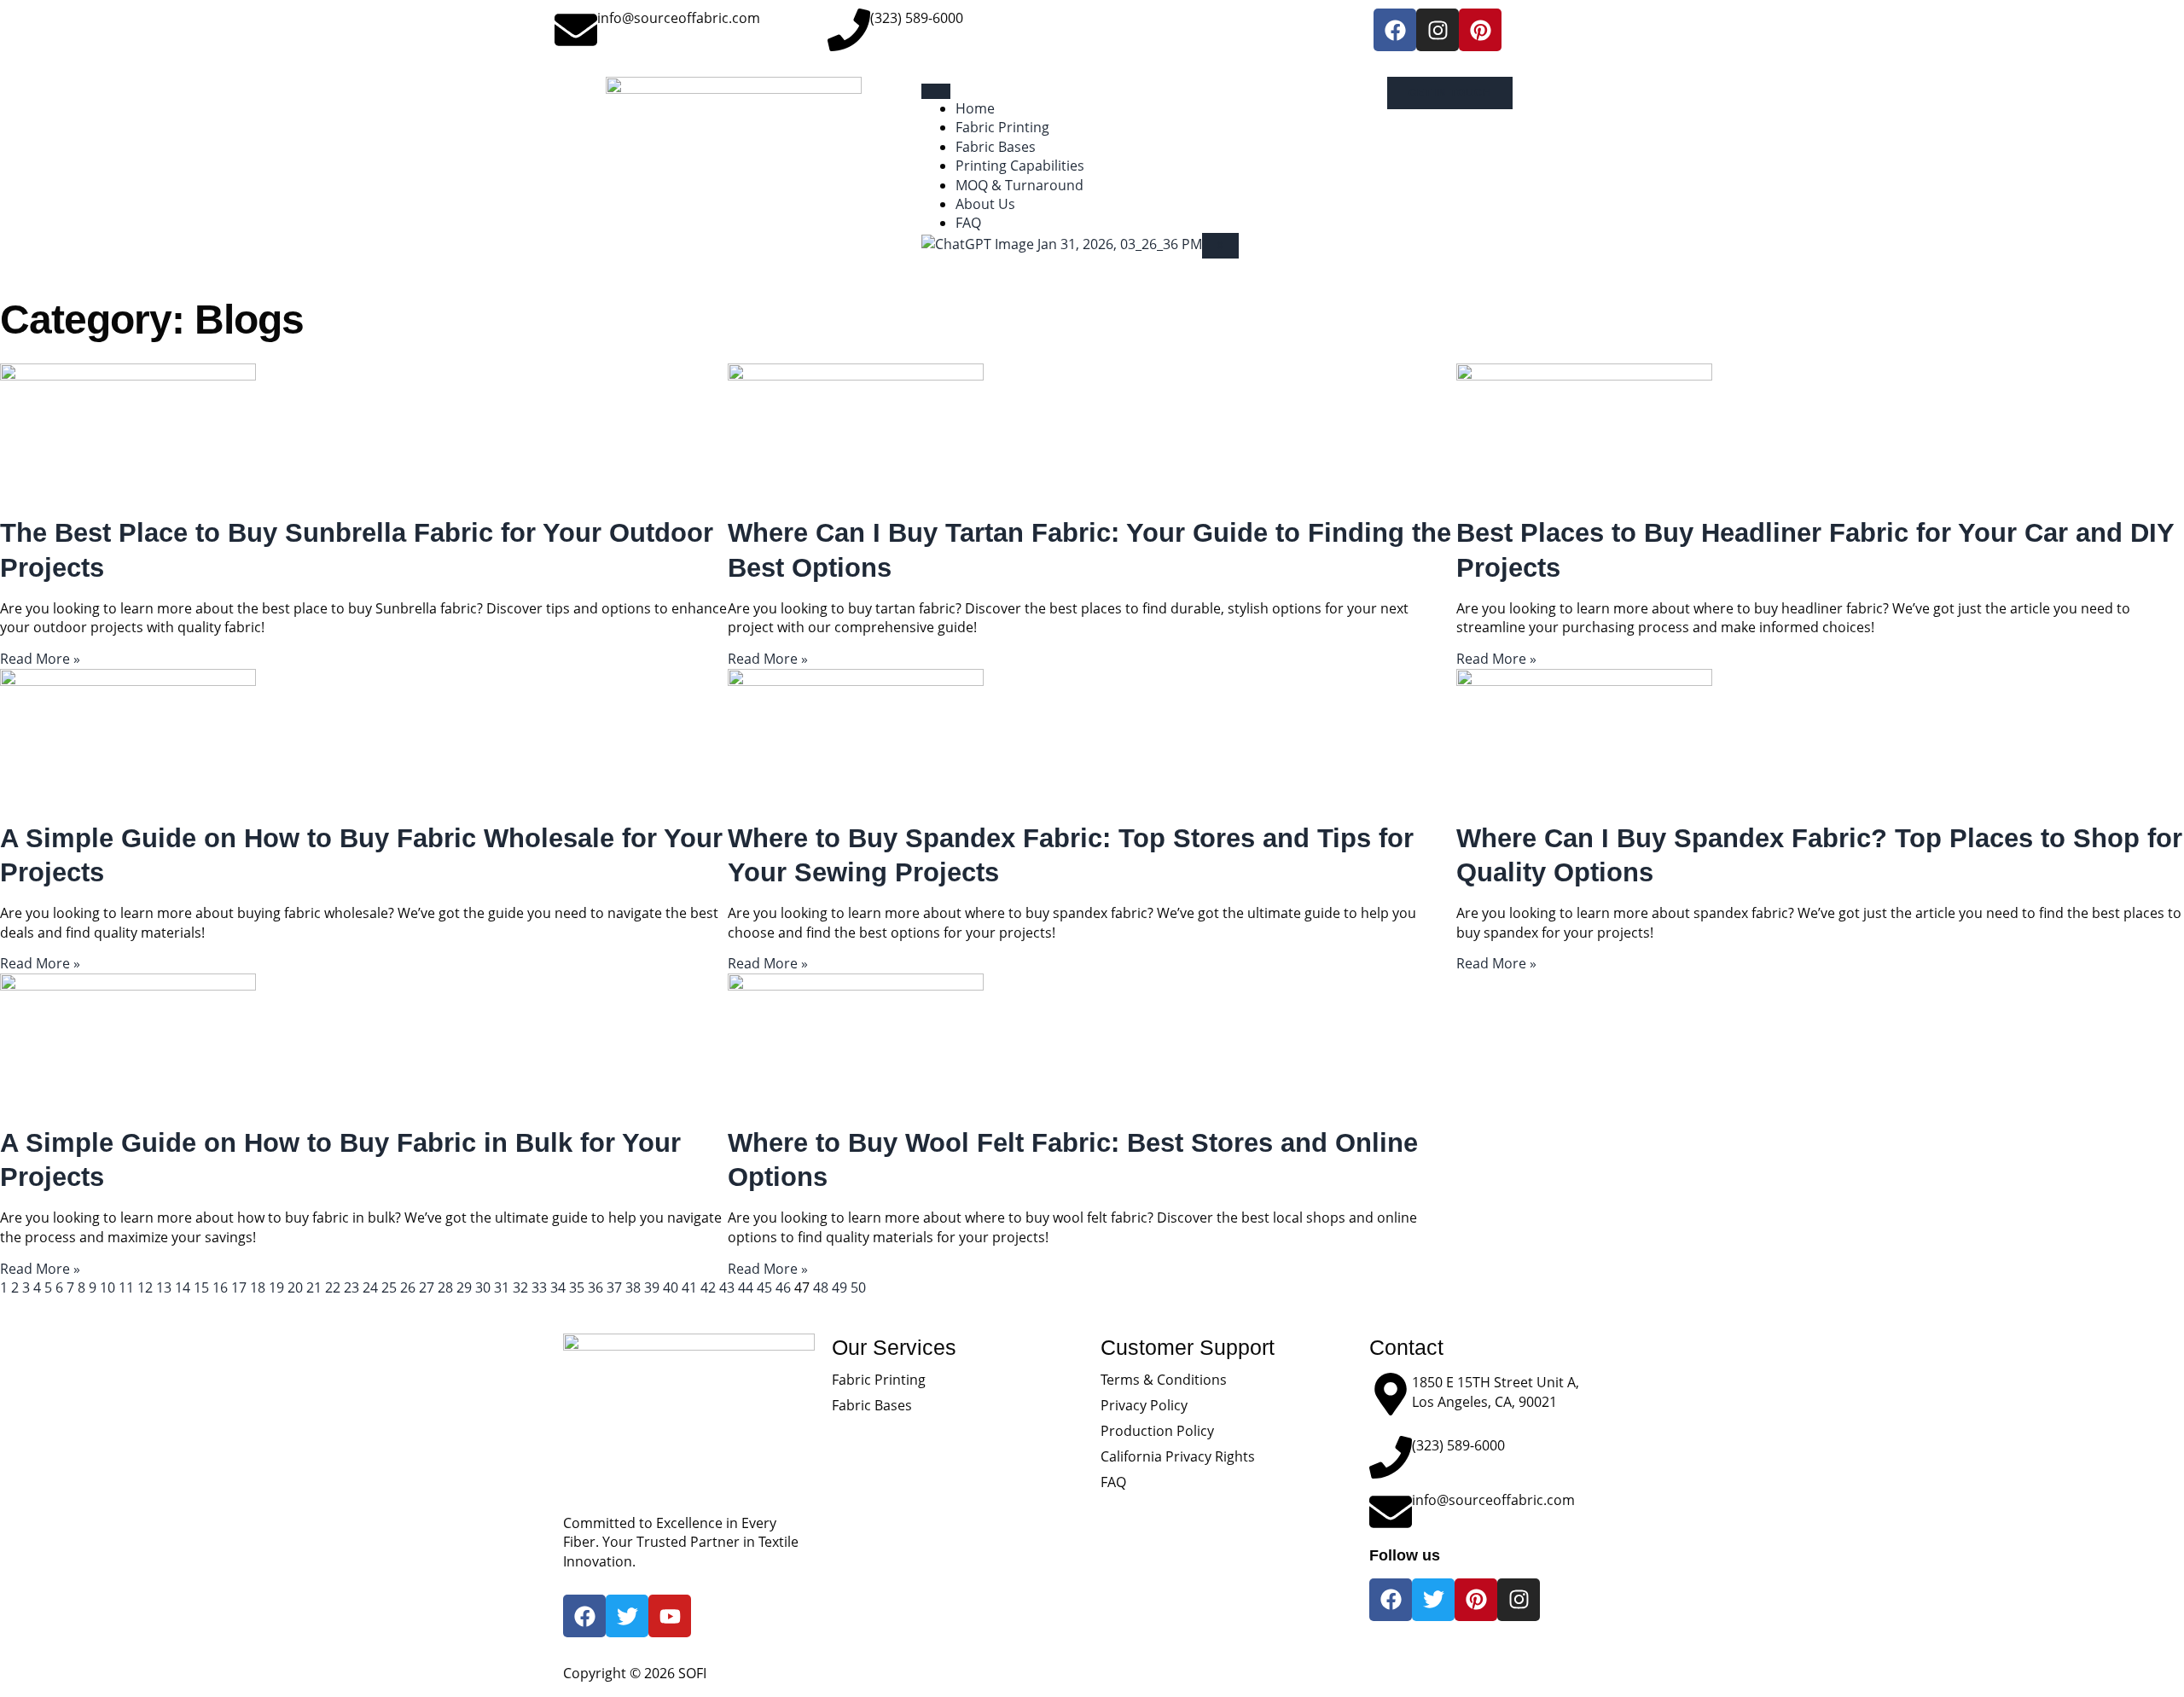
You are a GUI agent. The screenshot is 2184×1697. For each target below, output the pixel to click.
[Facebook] (1395, 30)
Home (975, 108)
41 (689, 1287)
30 (483, 1287)
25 (389, 1287)
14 (183, 1287)
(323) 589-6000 (917, 18)
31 (502, 1287)
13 (164, 1287)
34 (558, 1287)
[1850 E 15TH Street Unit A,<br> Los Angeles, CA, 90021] (1391, 1394)
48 (821, 1287)
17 (239, 1287)
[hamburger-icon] (936, 91)
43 (727, 1287)
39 (652, 1287)
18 (258, 1287)
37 (614, 1287)
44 (746, 1287)
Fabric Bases (996, 147)
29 (464, 1287)
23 (351, 1287)
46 (783, 1287)
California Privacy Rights (1178, 1456)
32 (520, 1287)
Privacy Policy (1144, 1405)
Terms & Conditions (1164, 1380)
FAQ (968, 223)
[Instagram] (1438, 30)
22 (333, 1287)
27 (427, 1287)
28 (445, 1287)
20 (295, 1287)
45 (764, 1287)
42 (708, 1287)
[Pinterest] (1480, 30)
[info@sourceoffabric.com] (576, 30)
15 (201, 1287)
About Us (985, 204)
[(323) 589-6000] (849, 30)
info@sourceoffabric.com (679, 18)
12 (145, 1287)
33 (539, 1287)
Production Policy (1157, 1431)
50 (858, 1287)
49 (839, 1287)
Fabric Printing (1002, 127)
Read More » (40, 659)
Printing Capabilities (1020, 166)
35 (577, 1287)
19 (276, 1287)
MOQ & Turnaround (1019, 185)
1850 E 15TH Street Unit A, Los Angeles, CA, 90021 (1496, 1392)
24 (370, 1287)
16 (220, 1287)
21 (314, 1287)
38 (633, 1287)
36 (595, 1287)
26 (408, 1287)
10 (107, 1287)
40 (671, 1287)
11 (126, 1287)
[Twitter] (1433, 1600)
